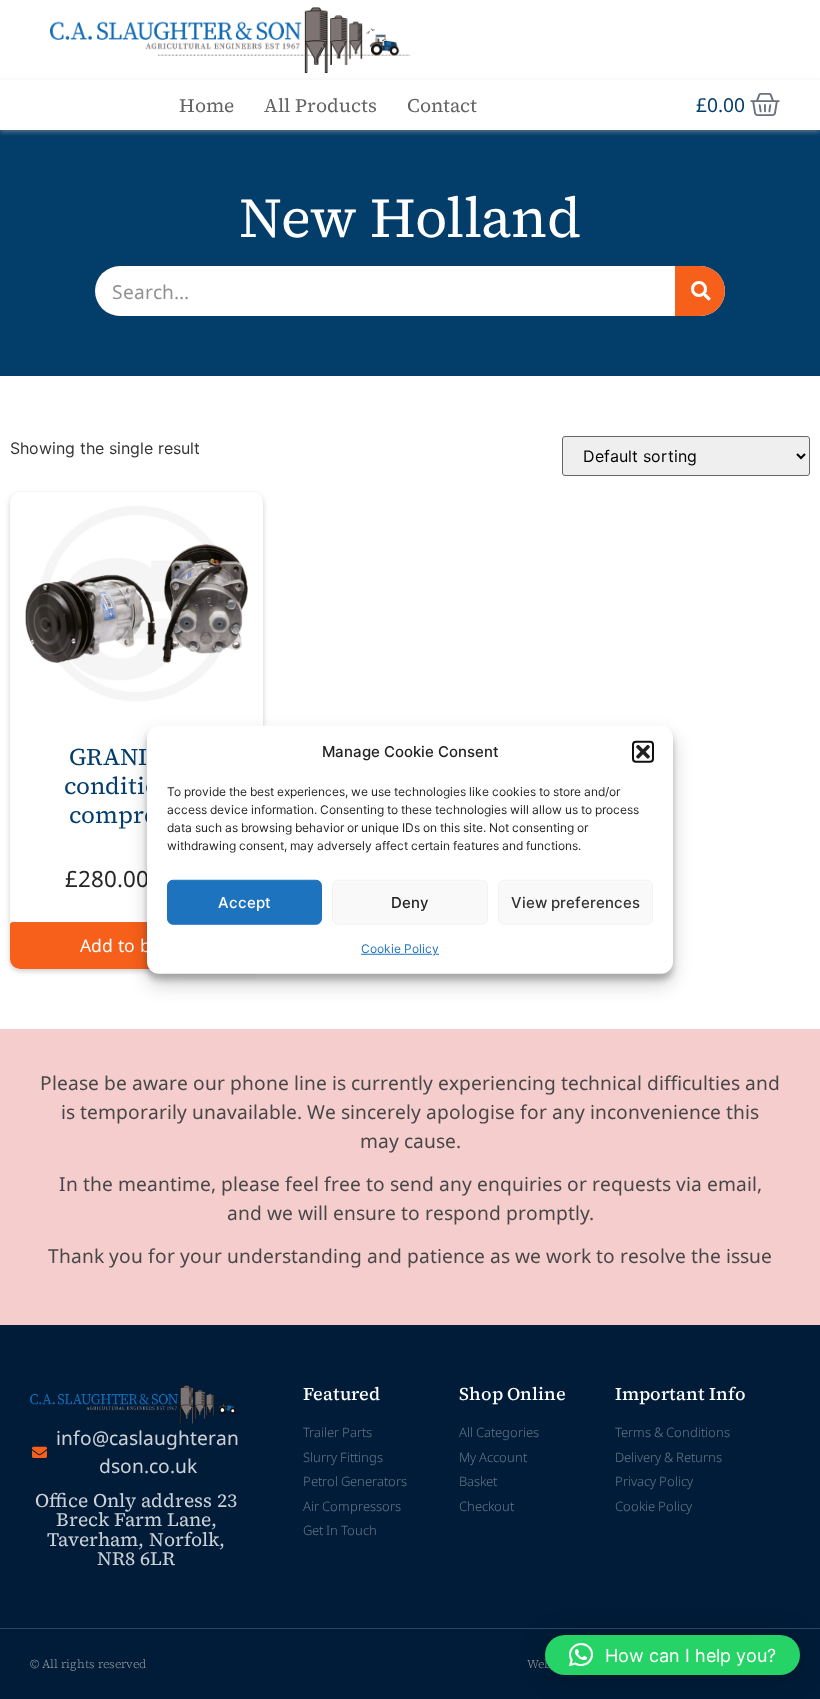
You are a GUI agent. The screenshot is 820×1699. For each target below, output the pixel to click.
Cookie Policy (400, 948)
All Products (320, 105)
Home (206, 105)
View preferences (575, 901)
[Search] (700, 291)
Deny (410, 901)
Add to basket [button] (137, 945)
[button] (643, 752)
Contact (442, 105)
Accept (244, 901)
